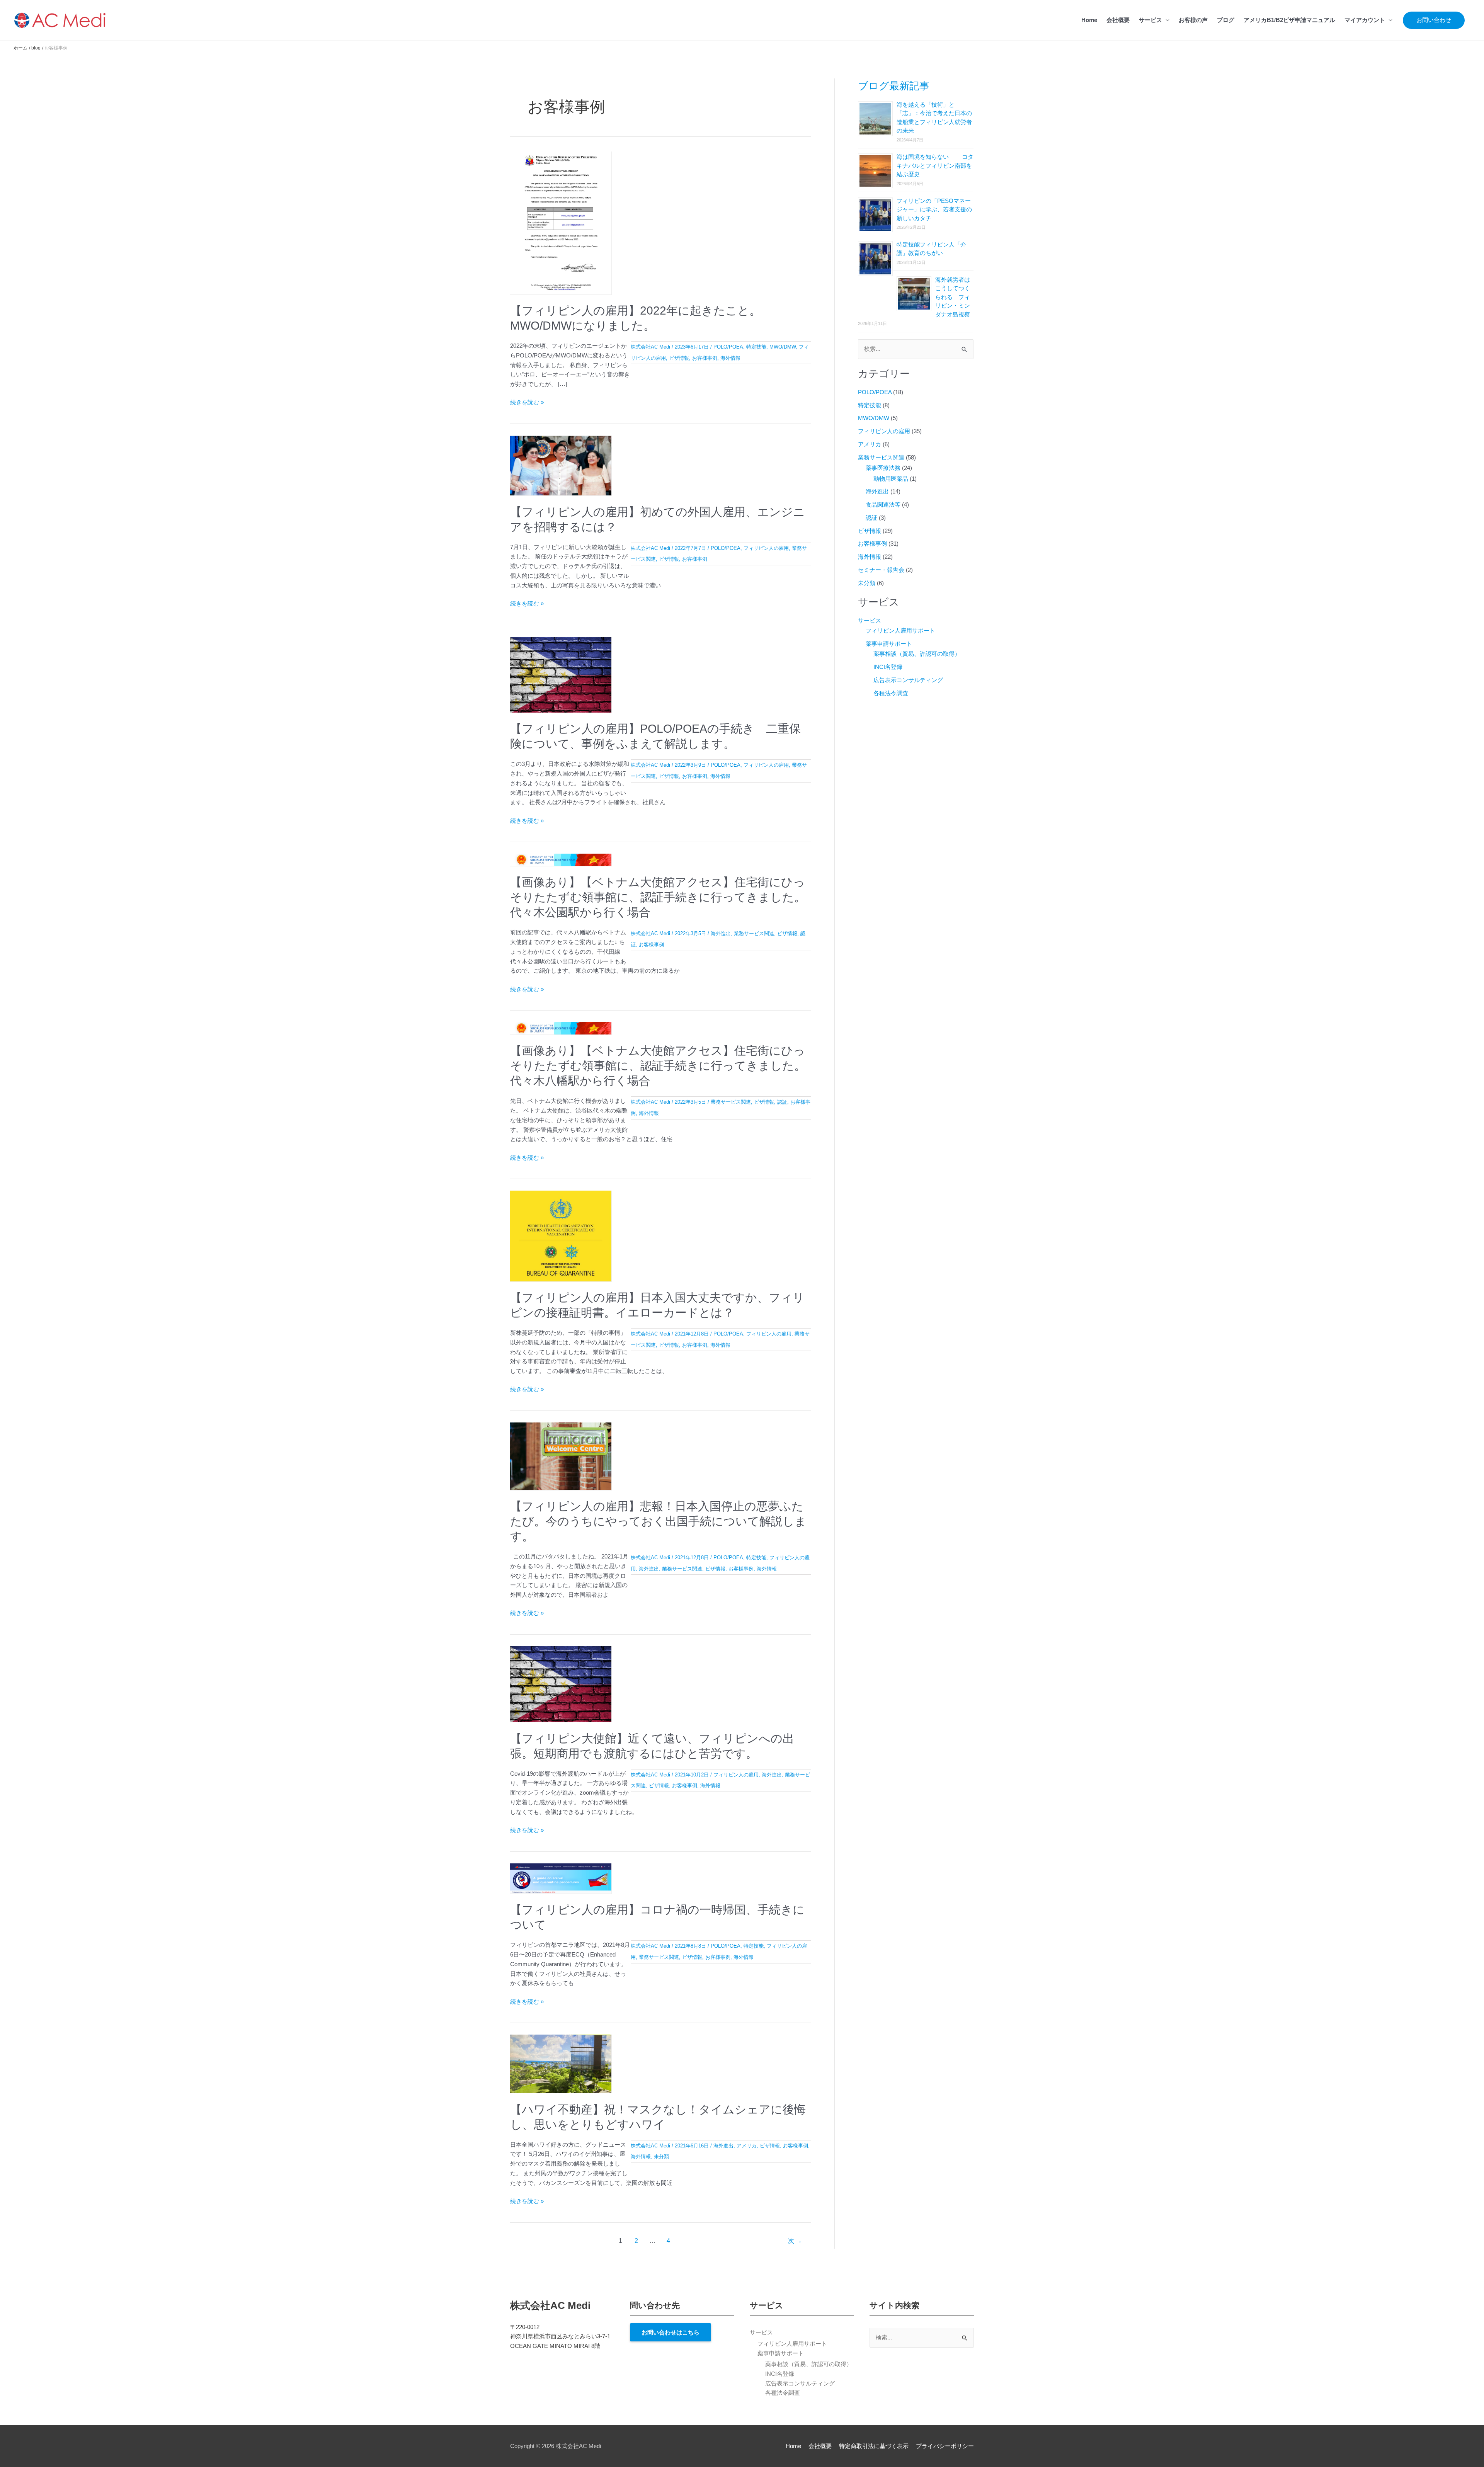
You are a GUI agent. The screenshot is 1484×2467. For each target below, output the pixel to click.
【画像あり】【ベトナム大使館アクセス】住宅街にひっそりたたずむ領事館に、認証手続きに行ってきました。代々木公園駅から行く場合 (658, 897)
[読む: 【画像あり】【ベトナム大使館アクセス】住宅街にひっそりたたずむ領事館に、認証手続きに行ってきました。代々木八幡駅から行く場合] (561, 1028)
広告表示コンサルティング (908, 680)
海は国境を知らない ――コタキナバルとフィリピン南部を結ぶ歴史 (935, 165)
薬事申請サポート (889, 644)
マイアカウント (1365, 20)
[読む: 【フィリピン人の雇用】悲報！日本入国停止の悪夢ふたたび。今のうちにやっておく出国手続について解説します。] (561, 1456)
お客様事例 (705, 358)
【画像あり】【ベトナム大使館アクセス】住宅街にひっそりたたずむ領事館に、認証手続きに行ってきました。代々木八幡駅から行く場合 (658, 1066)
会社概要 (1118, 20)
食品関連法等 (883, 504)
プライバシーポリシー (945, 2446)
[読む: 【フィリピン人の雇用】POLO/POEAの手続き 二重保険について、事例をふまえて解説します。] (561, 674)
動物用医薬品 (891, 479)
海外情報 (730, 358)
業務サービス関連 (754, 933)
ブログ (1226, 20)
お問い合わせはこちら (671, 2332)
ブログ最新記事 (894, 86)
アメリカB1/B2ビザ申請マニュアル (1289, 20)
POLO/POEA (728, 347)
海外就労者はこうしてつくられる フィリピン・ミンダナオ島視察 (953, 297)
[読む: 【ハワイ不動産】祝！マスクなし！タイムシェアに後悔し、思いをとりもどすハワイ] (561, 2063)
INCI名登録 (888, 667)
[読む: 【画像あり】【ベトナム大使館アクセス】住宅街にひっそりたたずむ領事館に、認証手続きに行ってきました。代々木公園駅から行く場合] (561, 859)
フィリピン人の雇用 (766, 548)
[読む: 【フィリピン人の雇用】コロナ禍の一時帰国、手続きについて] (561, 1878)
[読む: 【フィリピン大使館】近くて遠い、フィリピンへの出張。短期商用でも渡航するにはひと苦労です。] (561, 1684)
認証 (782, 1102)
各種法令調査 (891, 693)
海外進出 (721, 933)
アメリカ (747, 2146)
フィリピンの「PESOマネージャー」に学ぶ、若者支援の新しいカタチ (934, 209)
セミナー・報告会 (881, 570)
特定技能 (756, 347)
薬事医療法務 (883, 468)
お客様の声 (1193, 20)
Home (1089, 20)
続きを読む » (527, 402)
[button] (1434, 20)
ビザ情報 (679, 358)
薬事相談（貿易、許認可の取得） (917, 654)
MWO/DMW (783, 347)
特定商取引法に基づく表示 (874, 2446)
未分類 (661, 2156)
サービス (1150, 20)
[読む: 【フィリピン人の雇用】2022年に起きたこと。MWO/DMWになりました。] (561, 222)
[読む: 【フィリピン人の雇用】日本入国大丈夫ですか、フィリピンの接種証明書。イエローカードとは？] (561, 1235)
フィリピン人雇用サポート (900, 630)
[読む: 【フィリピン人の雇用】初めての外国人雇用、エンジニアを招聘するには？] (561, 465)
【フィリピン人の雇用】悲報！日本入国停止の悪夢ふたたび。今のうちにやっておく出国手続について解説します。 (658, 1521)
